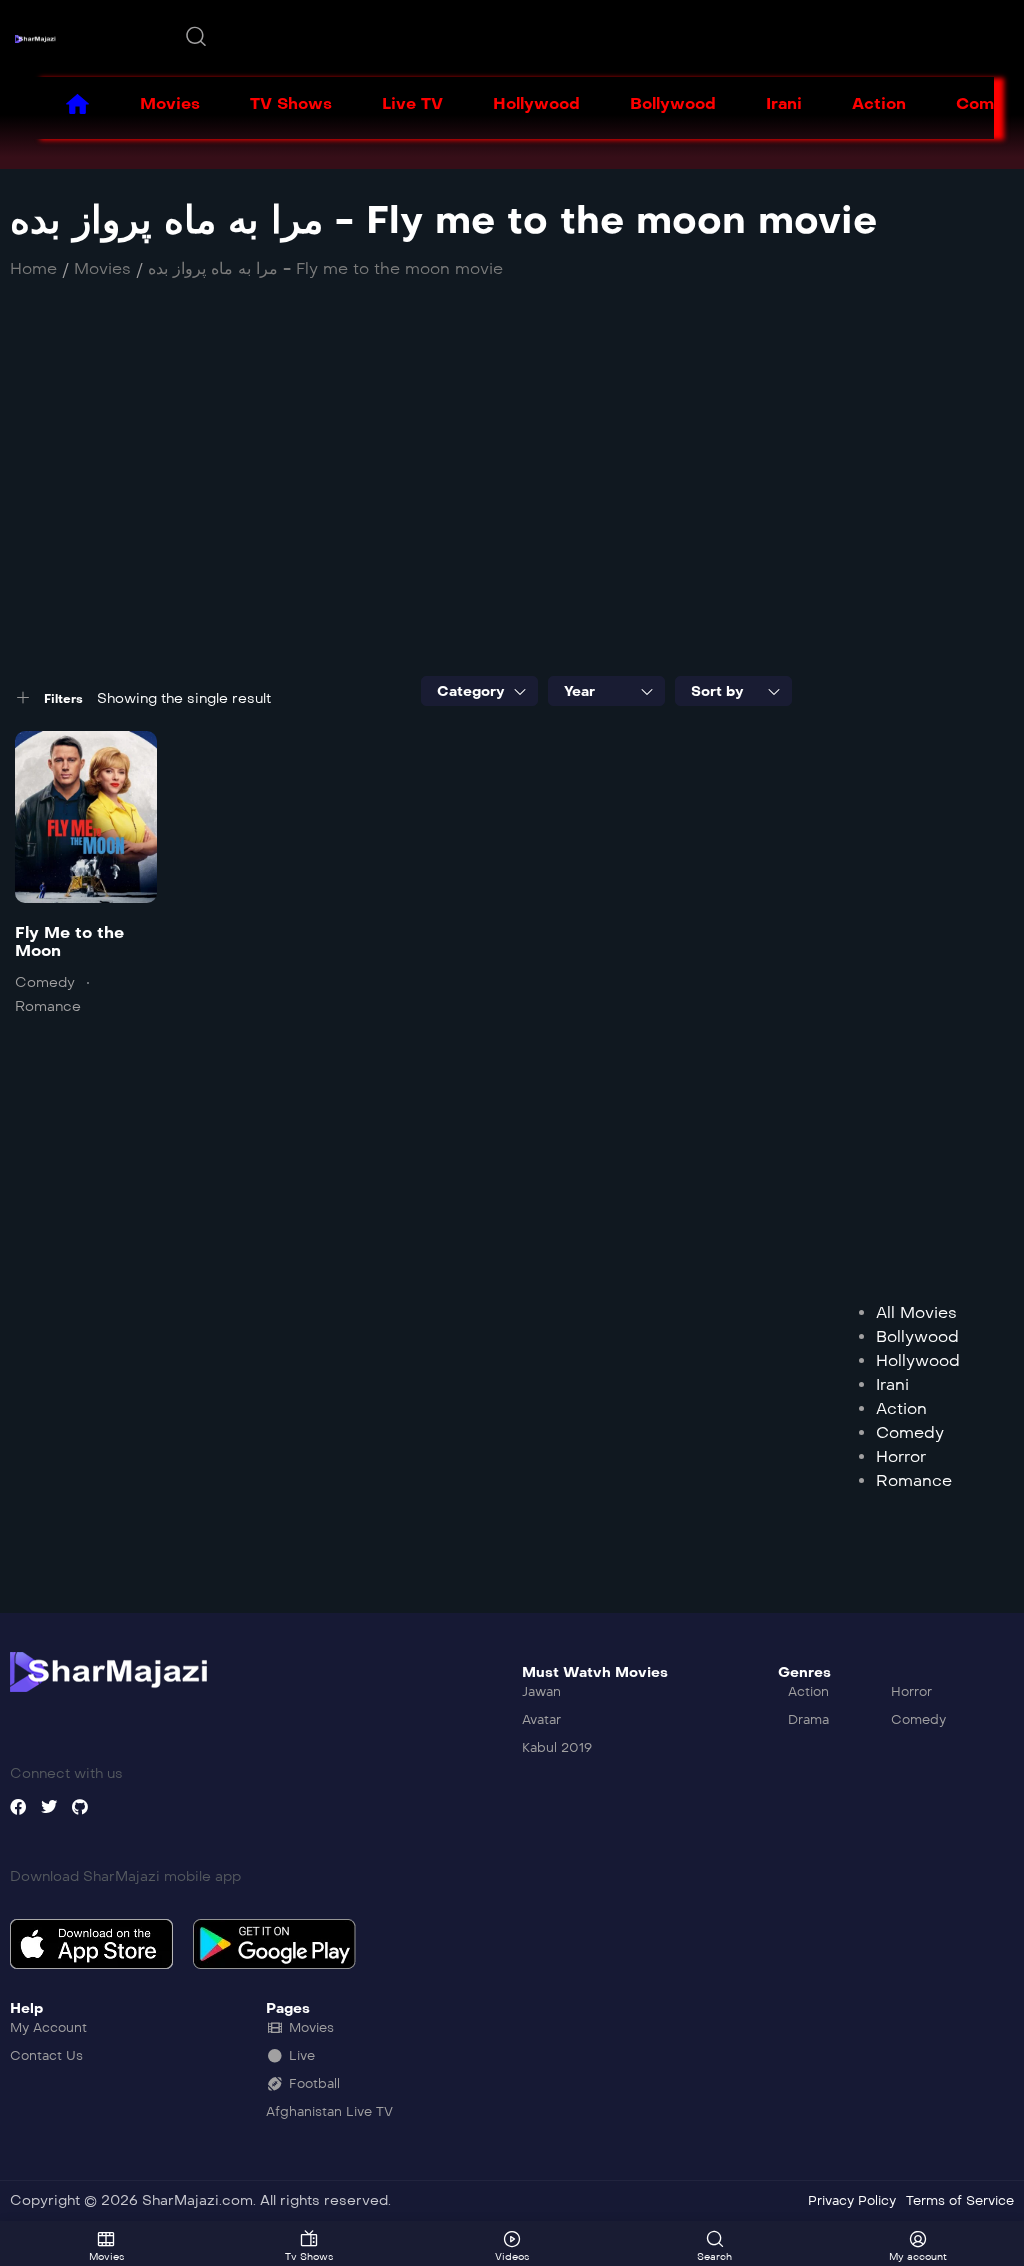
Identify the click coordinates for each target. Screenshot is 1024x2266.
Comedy (45, 982)
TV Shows (291, 103)
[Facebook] (18, 1807)
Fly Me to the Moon (69, 941)
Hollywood (536, 103)
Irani (784, 103)
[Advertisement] (512, 486)
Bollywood (673, 103)
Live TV (412, 103)
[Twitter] (49, 1807)
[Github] (80, 1807)
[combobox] (479, 691)
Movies (170, 103)
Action (879, 103)
